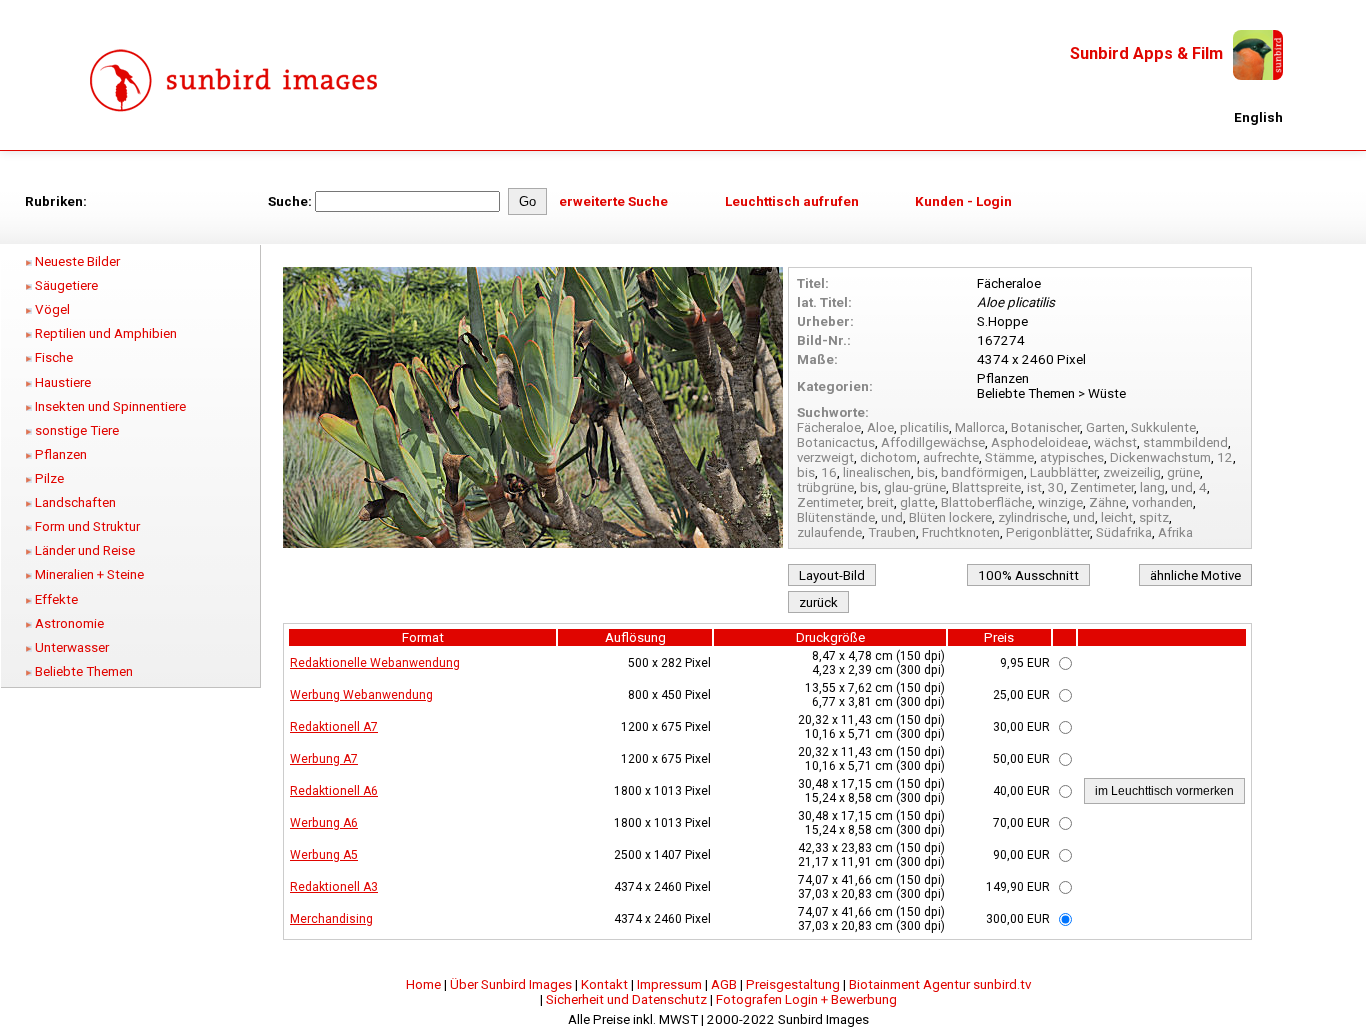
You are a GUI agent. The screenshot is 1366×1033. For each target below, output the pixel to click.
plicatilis (924, 427)
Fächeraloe (829, 427)
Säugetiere (66, 285)
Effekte (56, 599)
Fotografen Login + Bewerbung (806, 999)
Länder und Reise (85, 550)
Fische (54, 357)
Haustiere (63, 382)
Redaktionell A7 (334, 727)
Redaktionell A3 (334, 887)
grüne (1183, 472)
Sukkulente (1163, 427)
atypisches (1072, 457)
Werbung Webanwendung (361, 695)
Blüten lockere (950, 517)
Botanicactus (836, 442)
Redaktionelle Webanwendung (375, 663)
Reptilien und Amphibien (106, 333)
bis (806, 472)
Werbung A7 (324, 759)
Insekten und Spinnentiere (110, 406)
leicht (1117, 517)
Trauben (892, 532)
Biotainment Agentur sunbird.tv (940, 984)
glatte (917, 502)
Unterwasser (72, 647)
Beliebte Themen (84, 671)
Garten (1105, 427)
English (1258, 117)
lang (1152, 487)
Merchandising (331, 919)
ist (1034, 487)
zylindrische (1032, 517)
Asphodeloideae (1039, 442)
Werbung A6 (324, 823)
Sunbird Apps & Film (1146, 53)
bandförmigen (982, 472)
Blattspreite (986, 487)
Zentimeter (1102, 487)
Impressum (669, 984)
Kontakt (604, 984)
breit (880, 502)
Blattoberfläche (986, 502)
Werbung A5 (324, 855)
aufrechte (951, 457)
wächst (1115, 442)
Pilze (49, 478)
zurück (818, 602)
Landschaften (75, 502)
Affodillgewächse (933, 442)
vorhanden (1162, 502)
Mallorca (980, 427)
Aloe (880, 427)
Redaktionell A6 (334, 791)
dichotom (888, 457)
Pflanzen (61, 454)
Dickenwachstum (1160, 457)
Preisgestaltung (793, 984)
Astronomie (69, 623)
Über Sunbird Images (511, 984)
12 (1225, 457)
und (1182, 487)
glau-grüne (915, 487)
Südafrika (1124, 532)
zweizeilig (1132, 472)
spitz (1154, 517)
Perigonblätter (1048, 532)
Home (423, 984)
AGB (724, 984)
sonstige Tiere (77, 430)
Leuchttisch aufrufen (792, 201)
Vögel (52, 309)
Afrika (1175, 532)
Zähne (1107, 502)
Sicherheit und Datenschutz (626, 999)
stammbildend (1185, 442)
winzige (1060, 502)
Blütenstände (836, 517)
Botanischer (1045, 427)
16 (829, 472)
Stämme (1009, 457)
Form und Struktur (87, 526)
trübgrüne (825, 487)
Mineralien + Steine (89, 574)
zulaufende (829, 532)
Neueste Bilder (77, 261)
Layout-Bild (832, 575)
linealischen (877, 472)
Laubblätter (1063, 472)
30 (1056, 487)
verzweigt (825, 457)
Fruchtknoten (961, 532)
